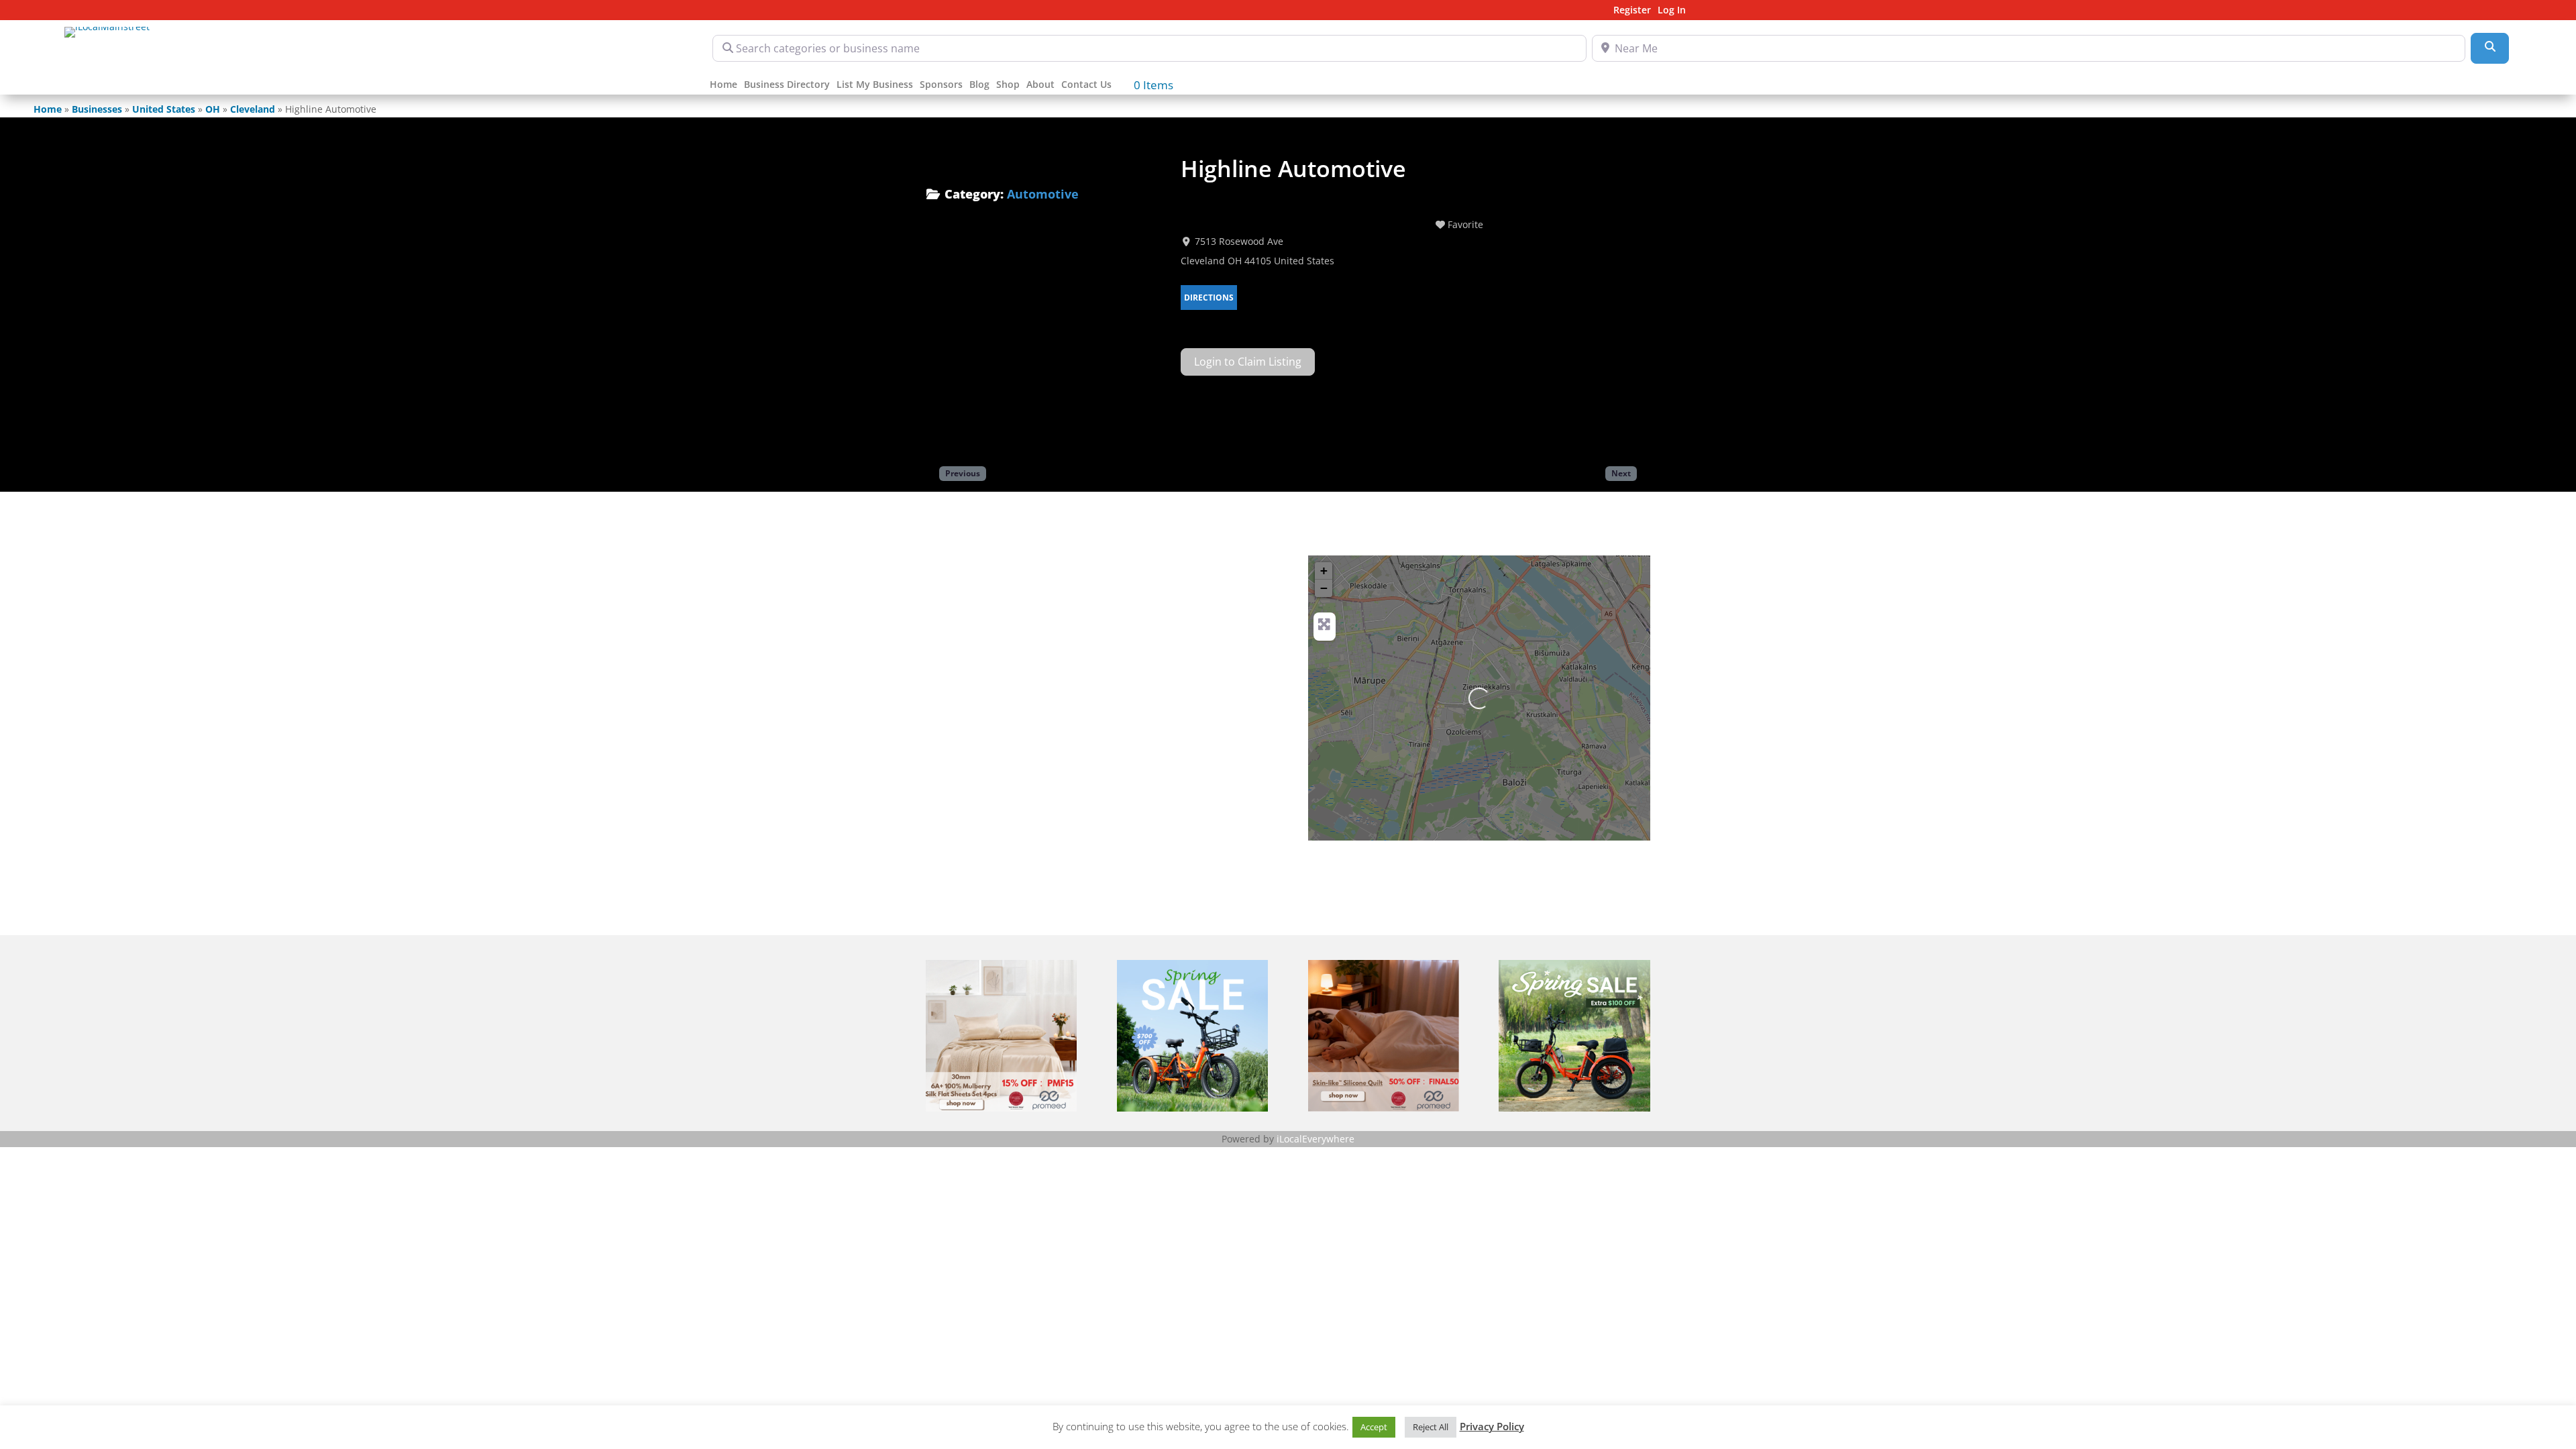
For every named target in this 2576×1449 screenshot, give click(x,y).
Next (1621, 473)
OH (213, 109)
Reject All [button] (1431, 1427)
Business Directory (787, 85)
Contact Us (1086, 85)
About (1040, 85)
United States (164, 109)
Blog (979, 85)
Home (723, 85)
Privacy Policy (1492, 1426)
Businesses (97, 109)
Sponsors (941, 85)
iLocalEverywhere (1316, 1139)
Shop (1008, 85)
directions (1209, 298)
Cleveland (253, 109)
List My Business (875, 85)
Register (1632, 11)
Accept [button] (1374, 1427)
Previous (963, 473)
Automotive (1043, 194)
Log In (1672, 11)
